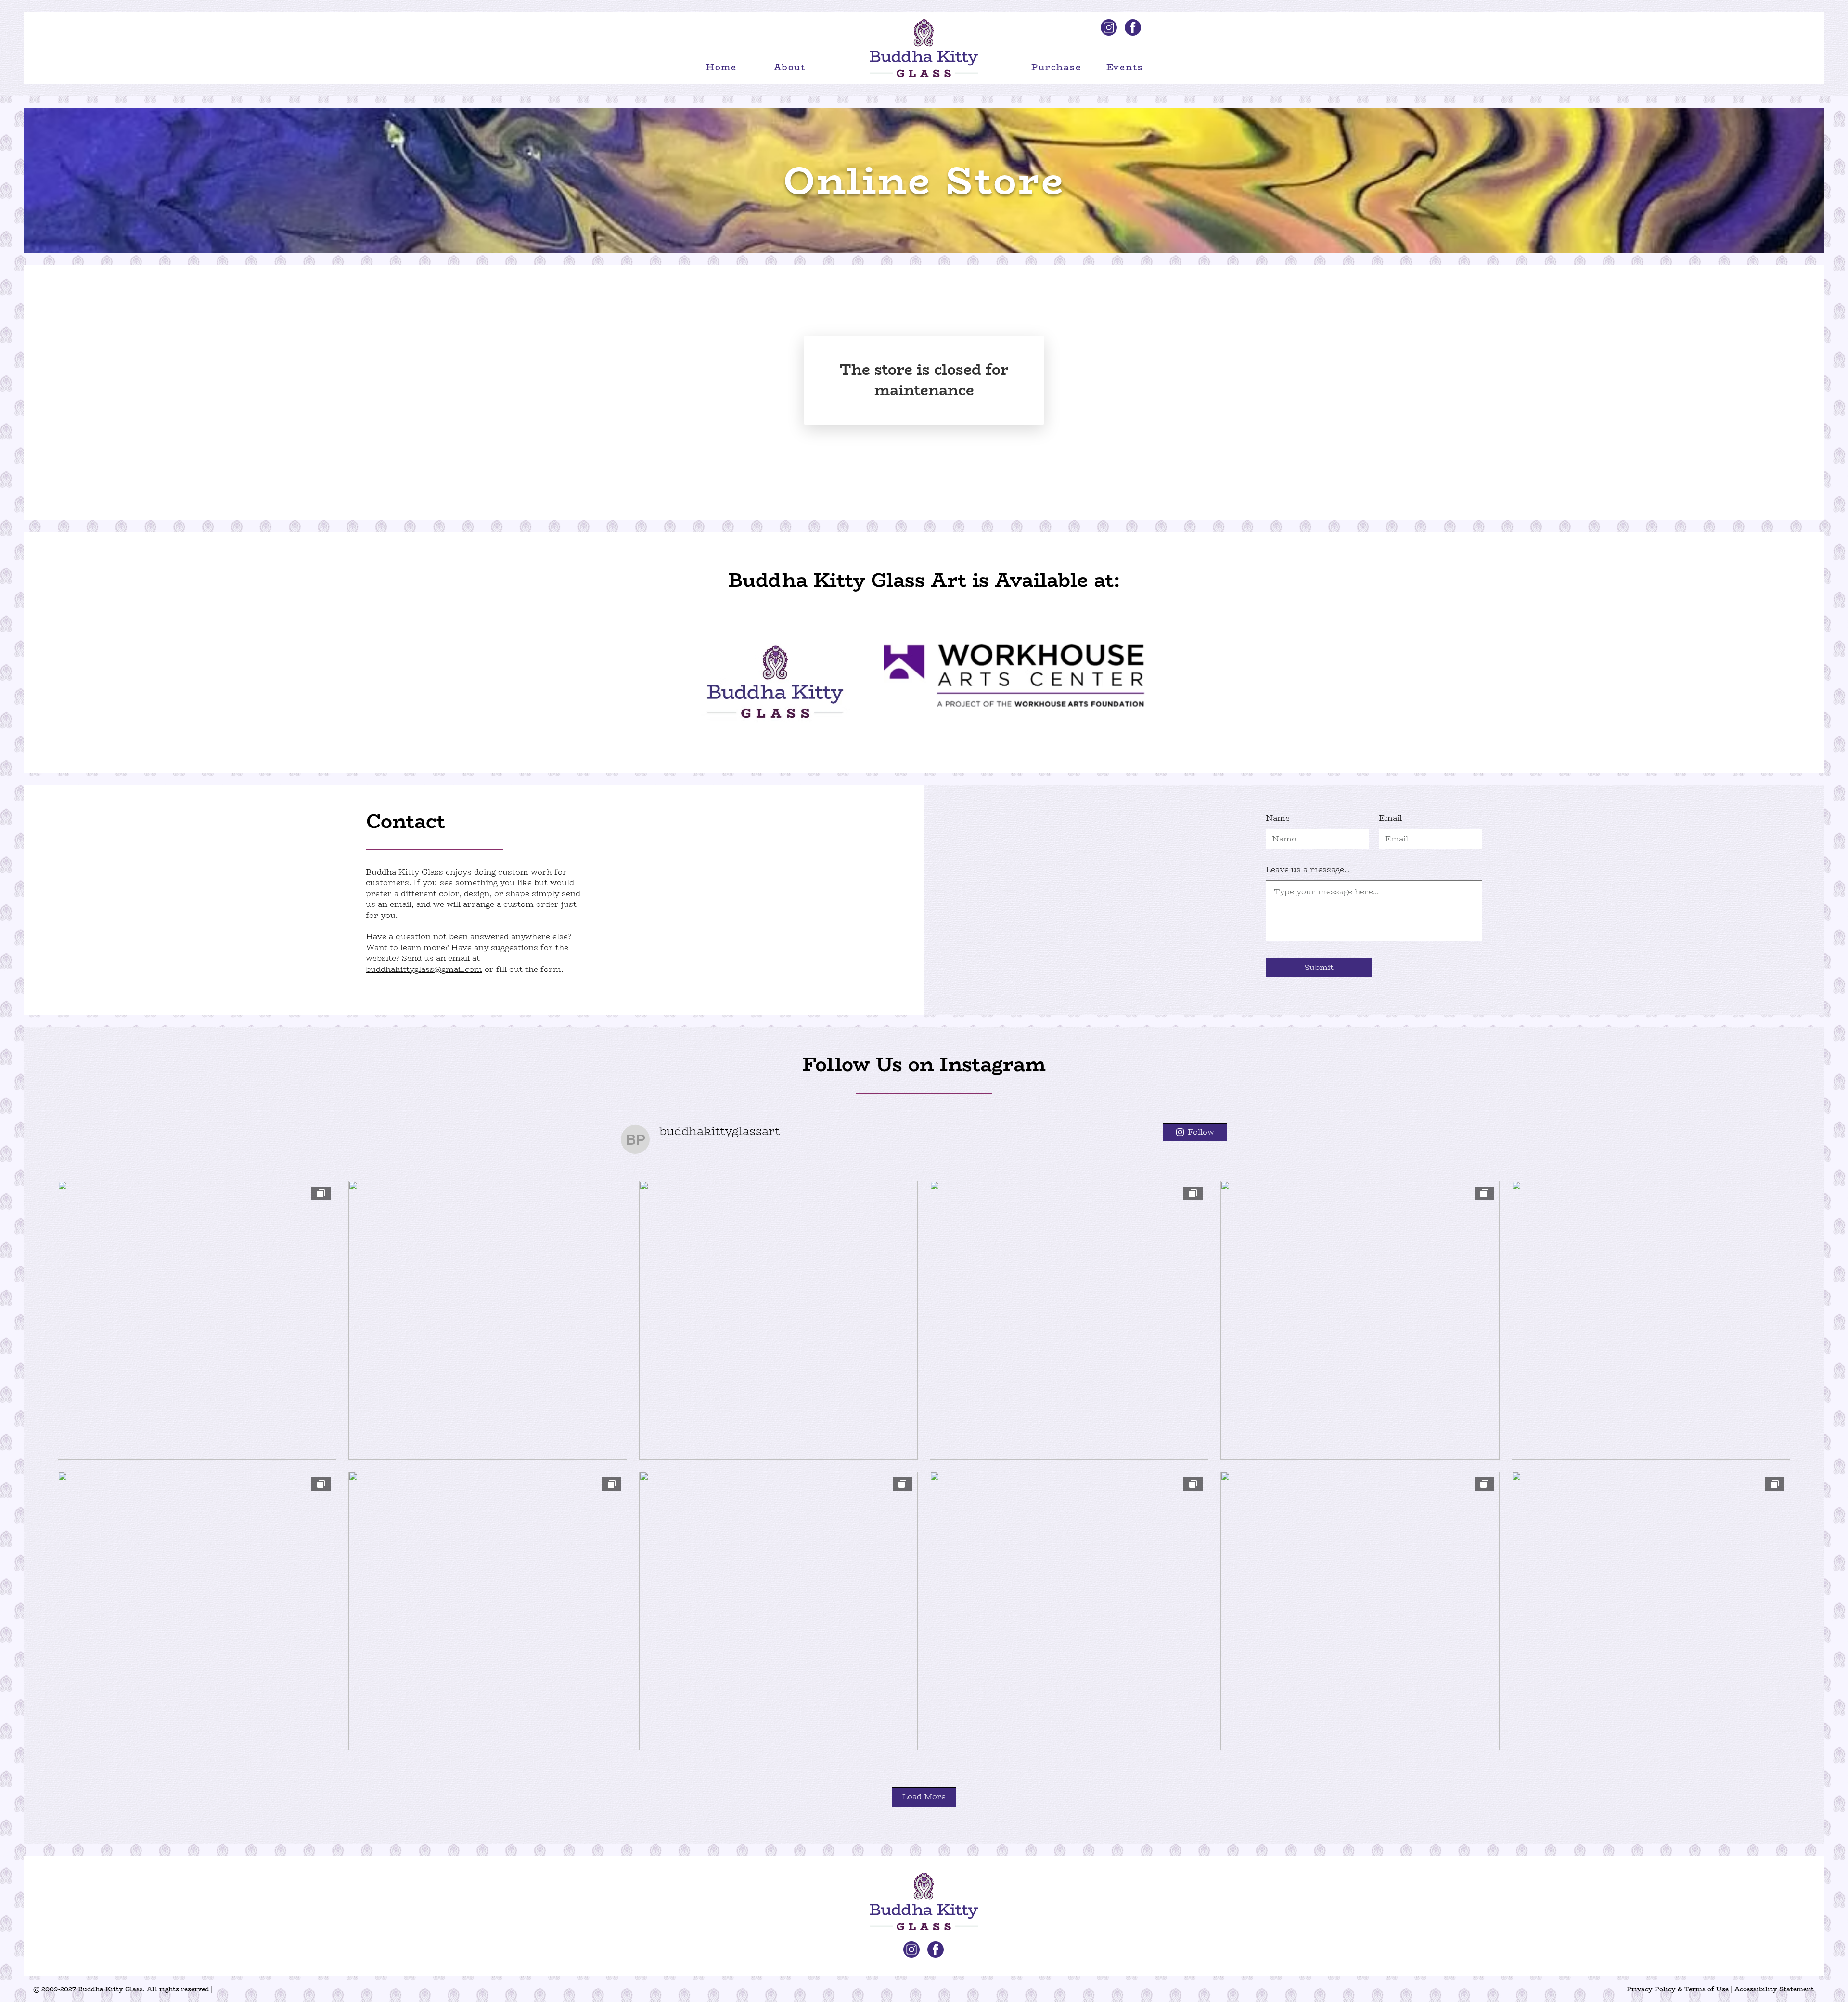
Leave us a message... (1308, 870)
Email (1390, 818)
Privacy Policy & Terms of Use (1678, 1989)
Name (1278, 818)
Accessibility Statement (1774, 1989)
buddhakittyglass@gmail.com (424, 969)
